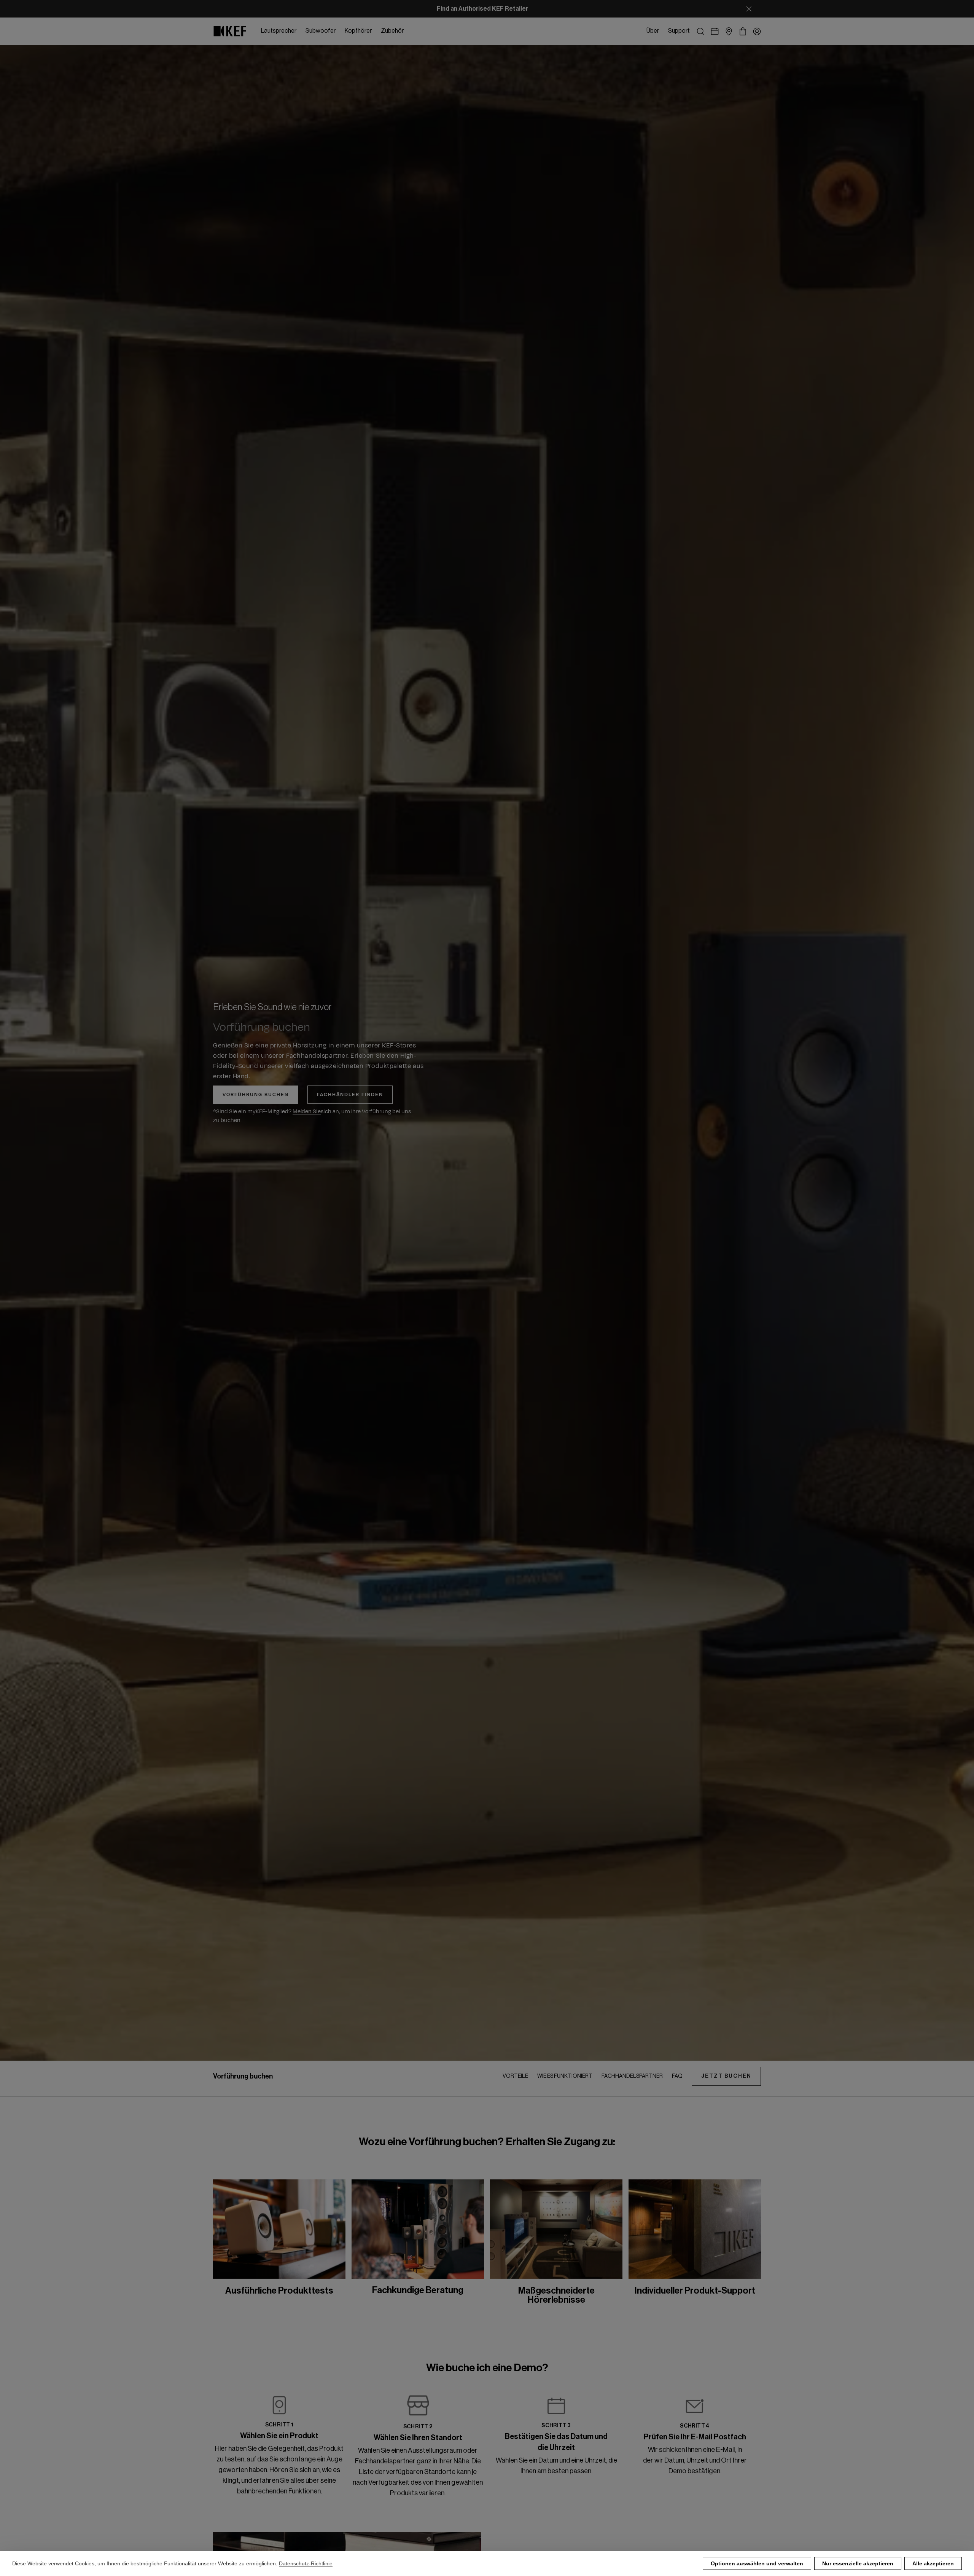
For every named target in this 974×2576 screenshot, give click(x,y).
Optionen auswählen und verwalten (757, 2563)
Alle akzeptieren (933, 2563)
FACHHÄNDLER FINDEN (350, 1095)
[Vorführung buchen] (715, 31)
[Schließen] (749, 9)
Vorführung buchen (256, 1095)
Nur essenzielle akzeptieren (858, 2563)
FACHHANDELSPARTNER (632, 2076)
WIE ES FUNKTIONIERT (565, 2076)
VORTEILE (515, 2076)
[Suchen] (701, 31)
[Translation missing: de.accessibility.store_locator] (729, 31)
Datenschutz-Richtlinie (306, 2563)
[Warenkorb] (743, 31)
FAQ (677, 2076)
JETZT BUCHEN (726, 2076)
